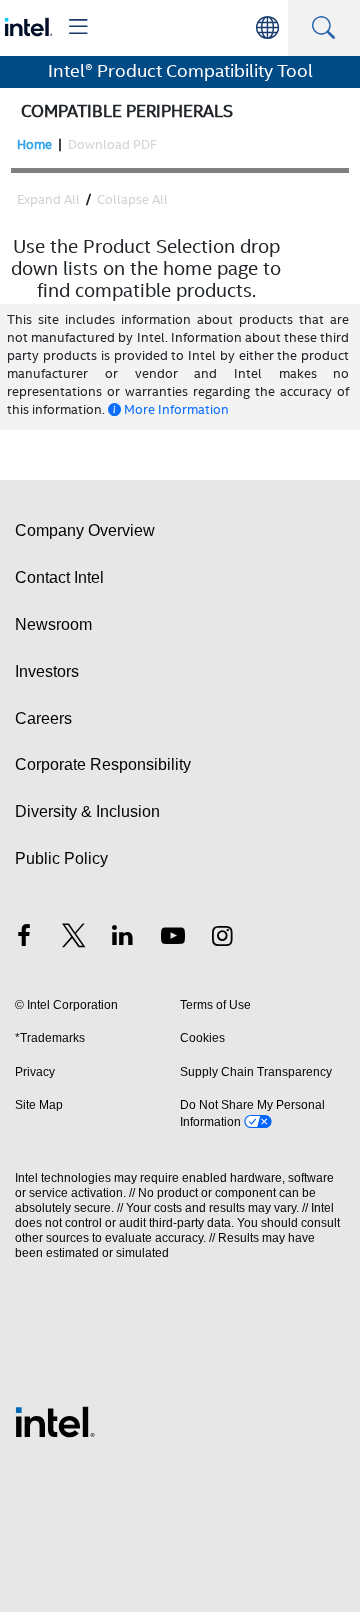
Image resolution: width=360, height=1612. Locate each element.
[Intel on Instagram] (222, 938)
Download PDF (112, 144)
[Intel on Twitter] (74, 938)
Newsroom (53, 624)
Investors (47, 671)
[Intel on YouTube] (173, 938)
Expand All (48, 199)
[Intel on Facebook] (24, 938)
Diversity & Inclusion (87, 811)
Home (34, 144)
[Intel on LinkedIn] (123, 938)
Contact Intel (59, 577)
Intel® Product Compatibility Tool (180, 71)
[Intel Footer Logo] (55, 1420)
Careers (43, 718)
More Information (176, 409)
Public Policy (61, 858)
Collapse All (132, 199)
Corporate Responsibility (103, 764)
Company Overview (85, 530)
